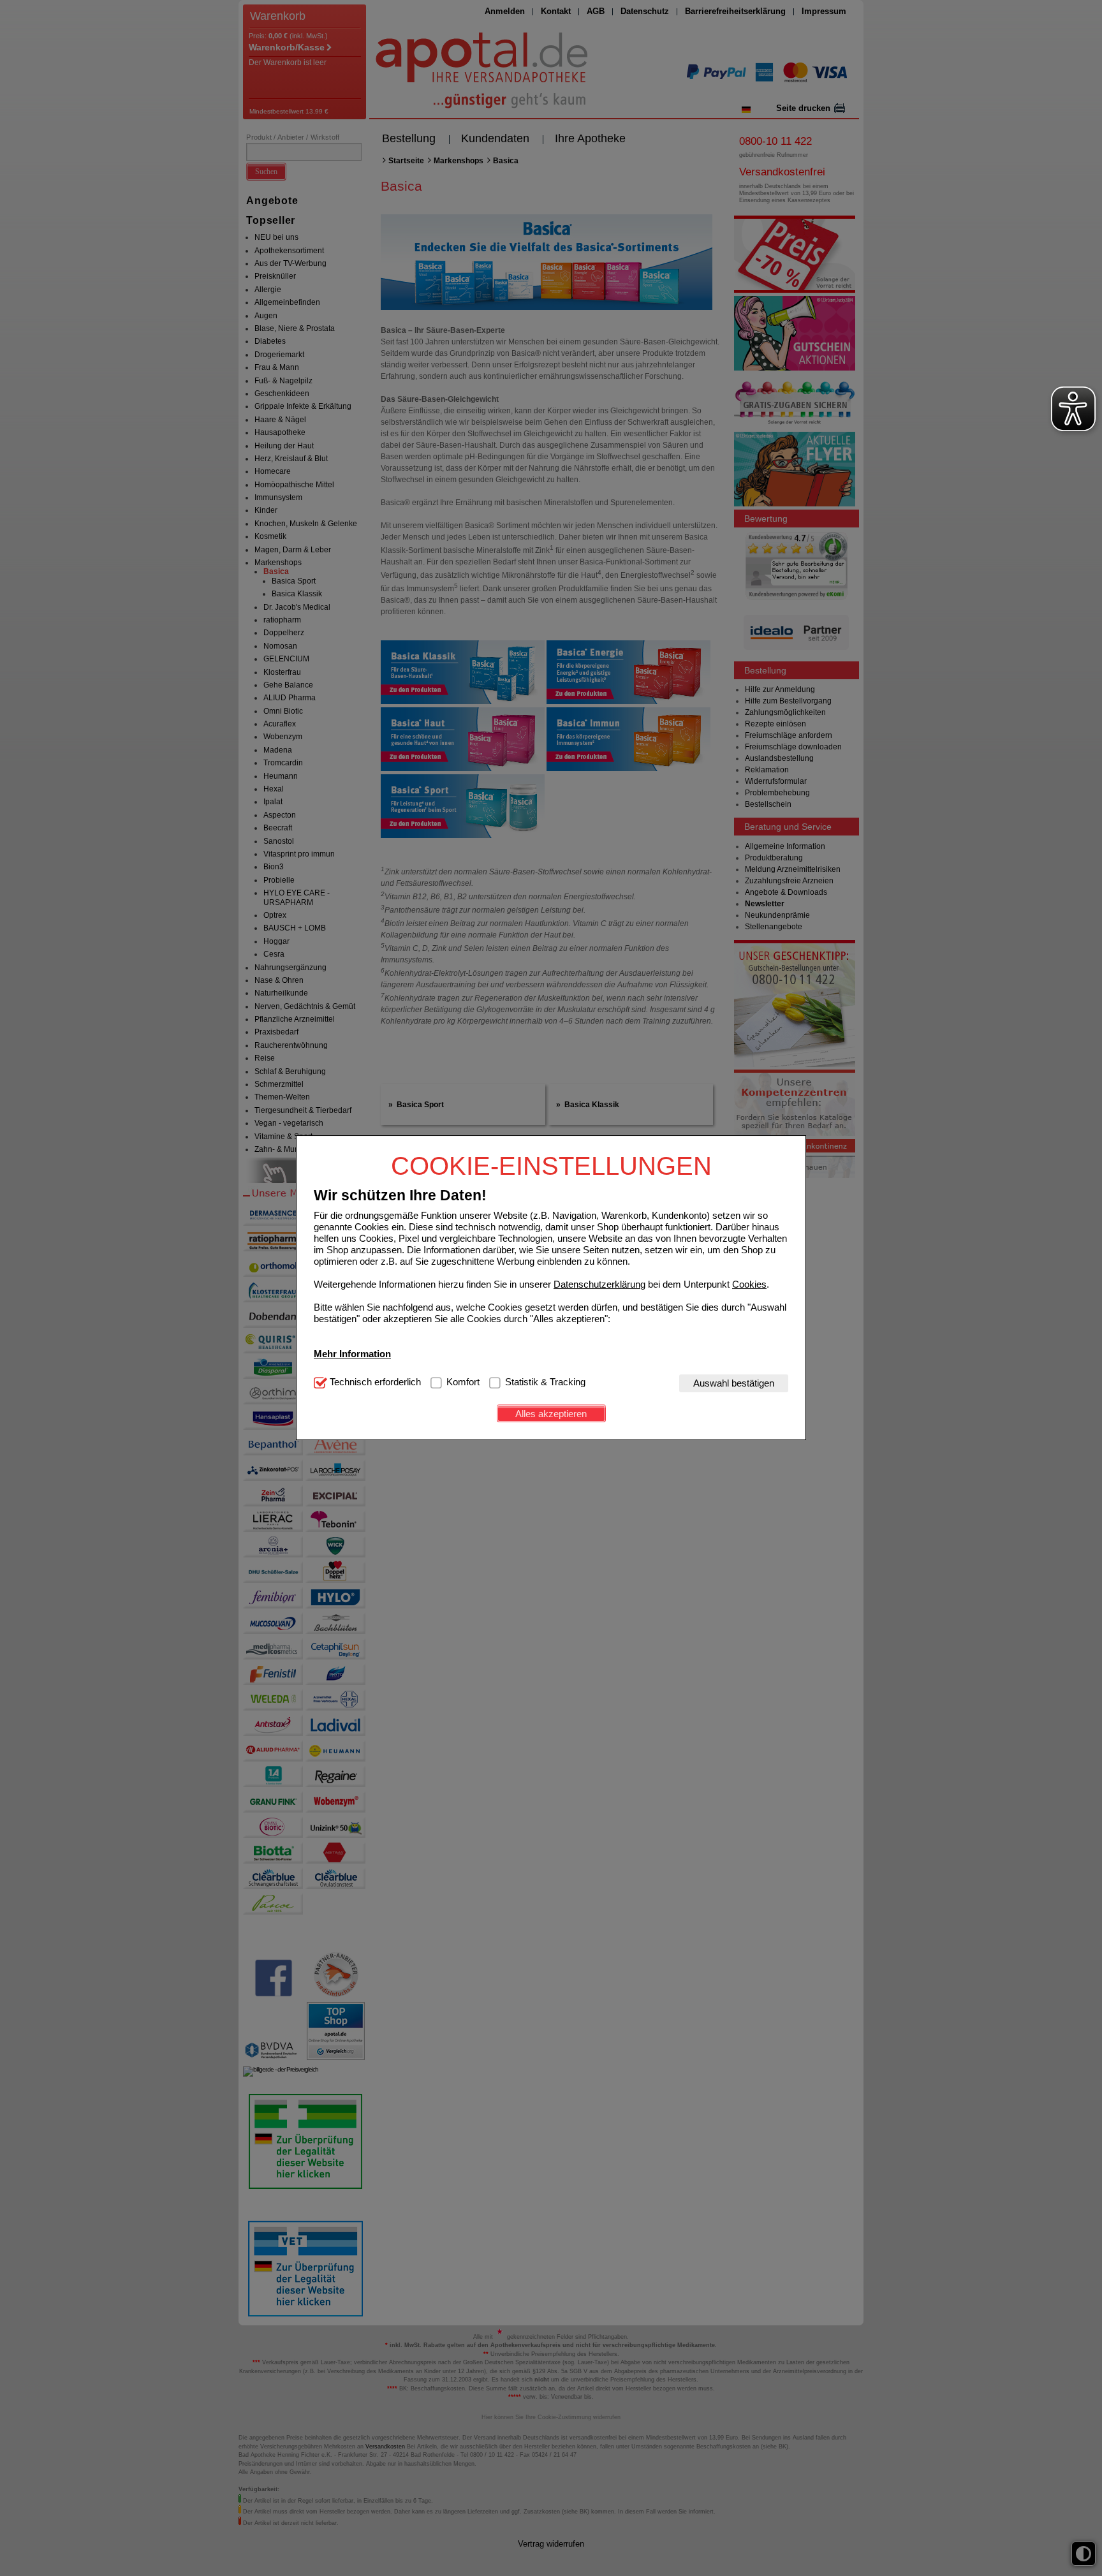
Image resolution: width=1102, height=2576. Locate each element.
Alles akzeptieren (551, 1414)
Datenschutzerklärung (599, 1284)
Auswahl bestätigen (734, 1383)
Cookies (749, 1284)
